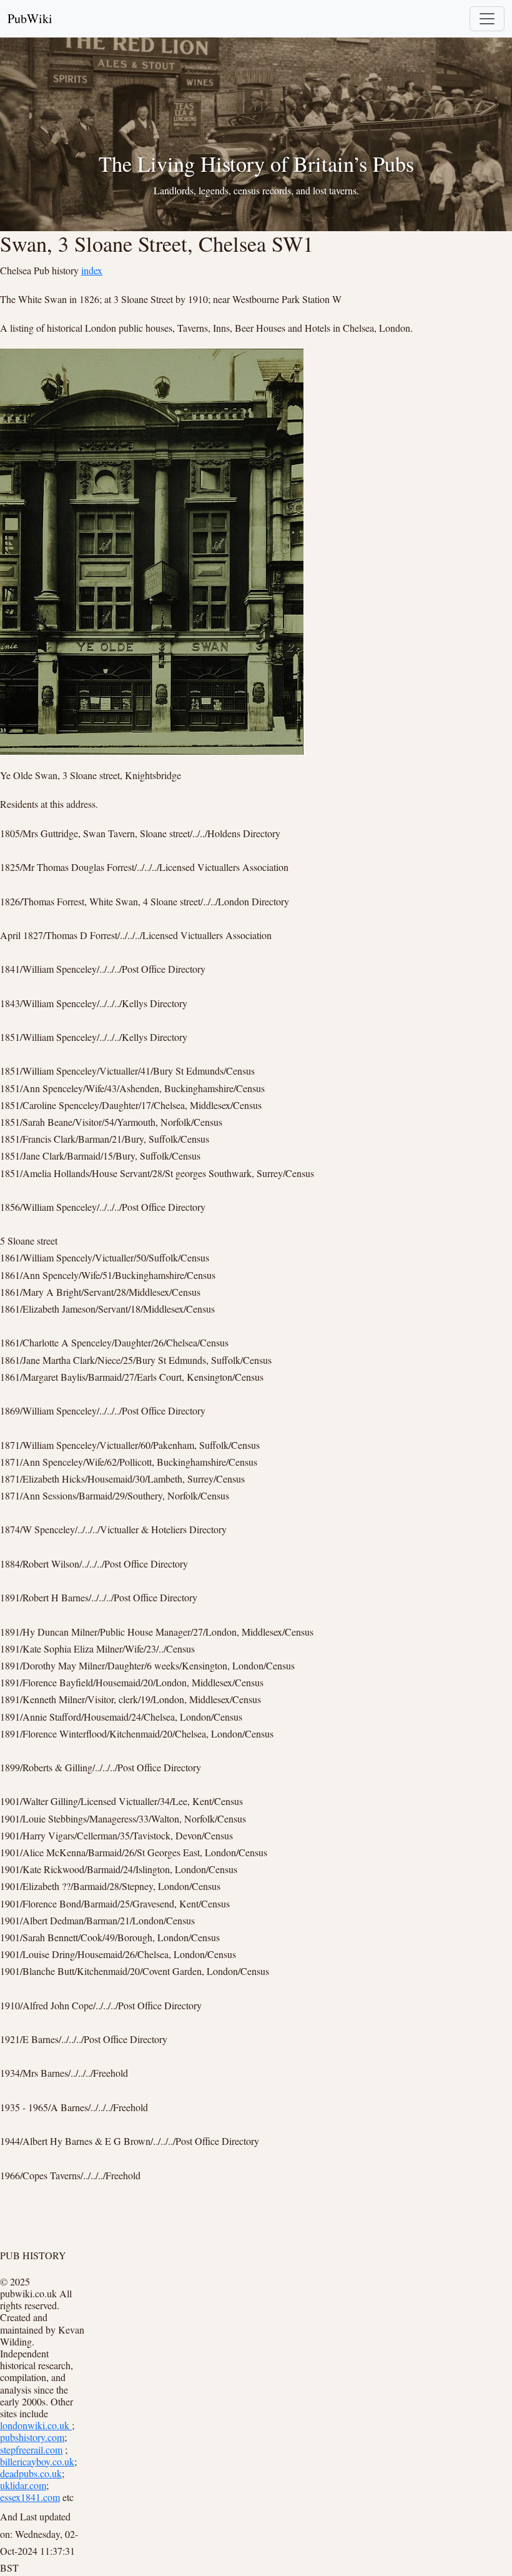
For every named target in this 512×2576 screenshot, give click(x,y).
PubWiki (30, 18)
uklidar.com (23, 2485)
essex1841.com (30, 2497)
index (92, 270)
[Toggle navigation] (487, 19)
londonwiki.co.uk (36, 2425)
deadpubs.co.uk (31, 2473)
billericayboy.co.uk (37, 2461)
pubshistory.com (32, 2437)
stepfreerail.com (31, 2449)
